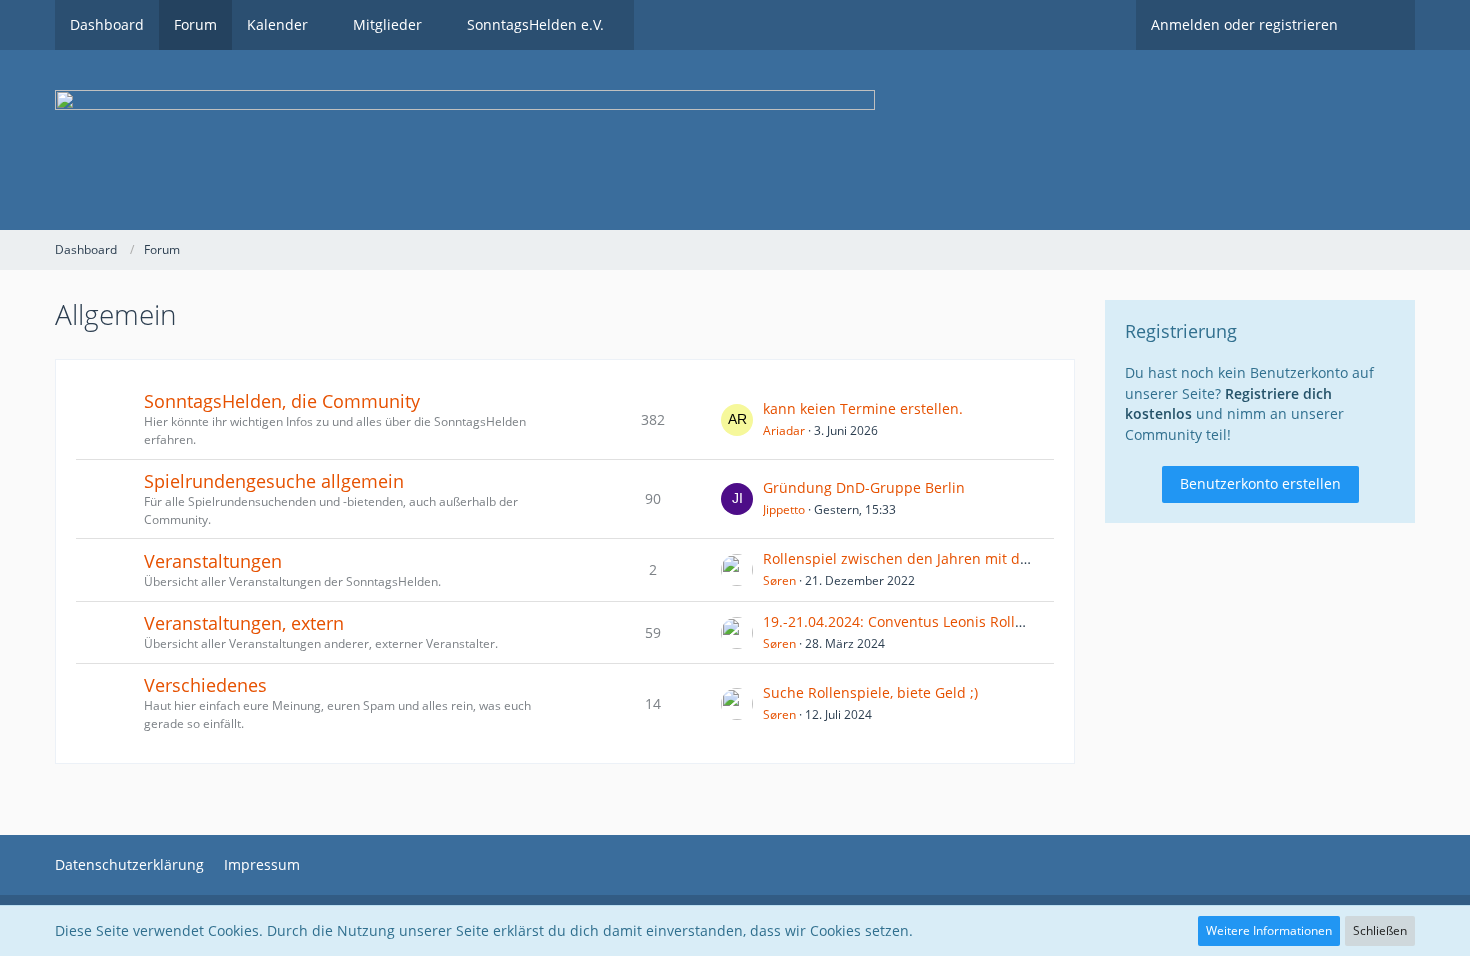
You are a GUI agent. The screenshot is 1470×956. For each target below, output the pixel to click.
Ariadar (784, 430)
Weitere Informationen (1269, 930)
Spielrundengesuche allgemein (274, 481)
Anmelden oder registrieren (1244, 24)
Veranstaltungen (213, 561)
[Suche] (1384, 25)
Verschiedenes (205, 685)
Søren (779, 580)
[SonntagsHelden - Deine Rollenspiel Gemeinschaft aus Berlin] (735, 140)
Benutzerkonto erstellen (1260, 483)
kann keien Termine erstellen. (863, 408)
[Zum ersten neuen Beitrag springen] (737, 420)
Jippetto (784, 509)
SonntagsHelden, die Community (282, 401)
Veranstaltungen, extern (244, 623)
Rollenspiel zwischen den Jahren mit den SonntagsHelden (957, 558)
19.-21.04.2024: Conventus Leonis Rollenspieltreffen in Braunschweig (994, 621)
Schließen (1380, 930)
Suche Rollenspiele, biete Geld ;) (870, 692)
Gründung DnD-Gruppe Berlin (864, 487)
